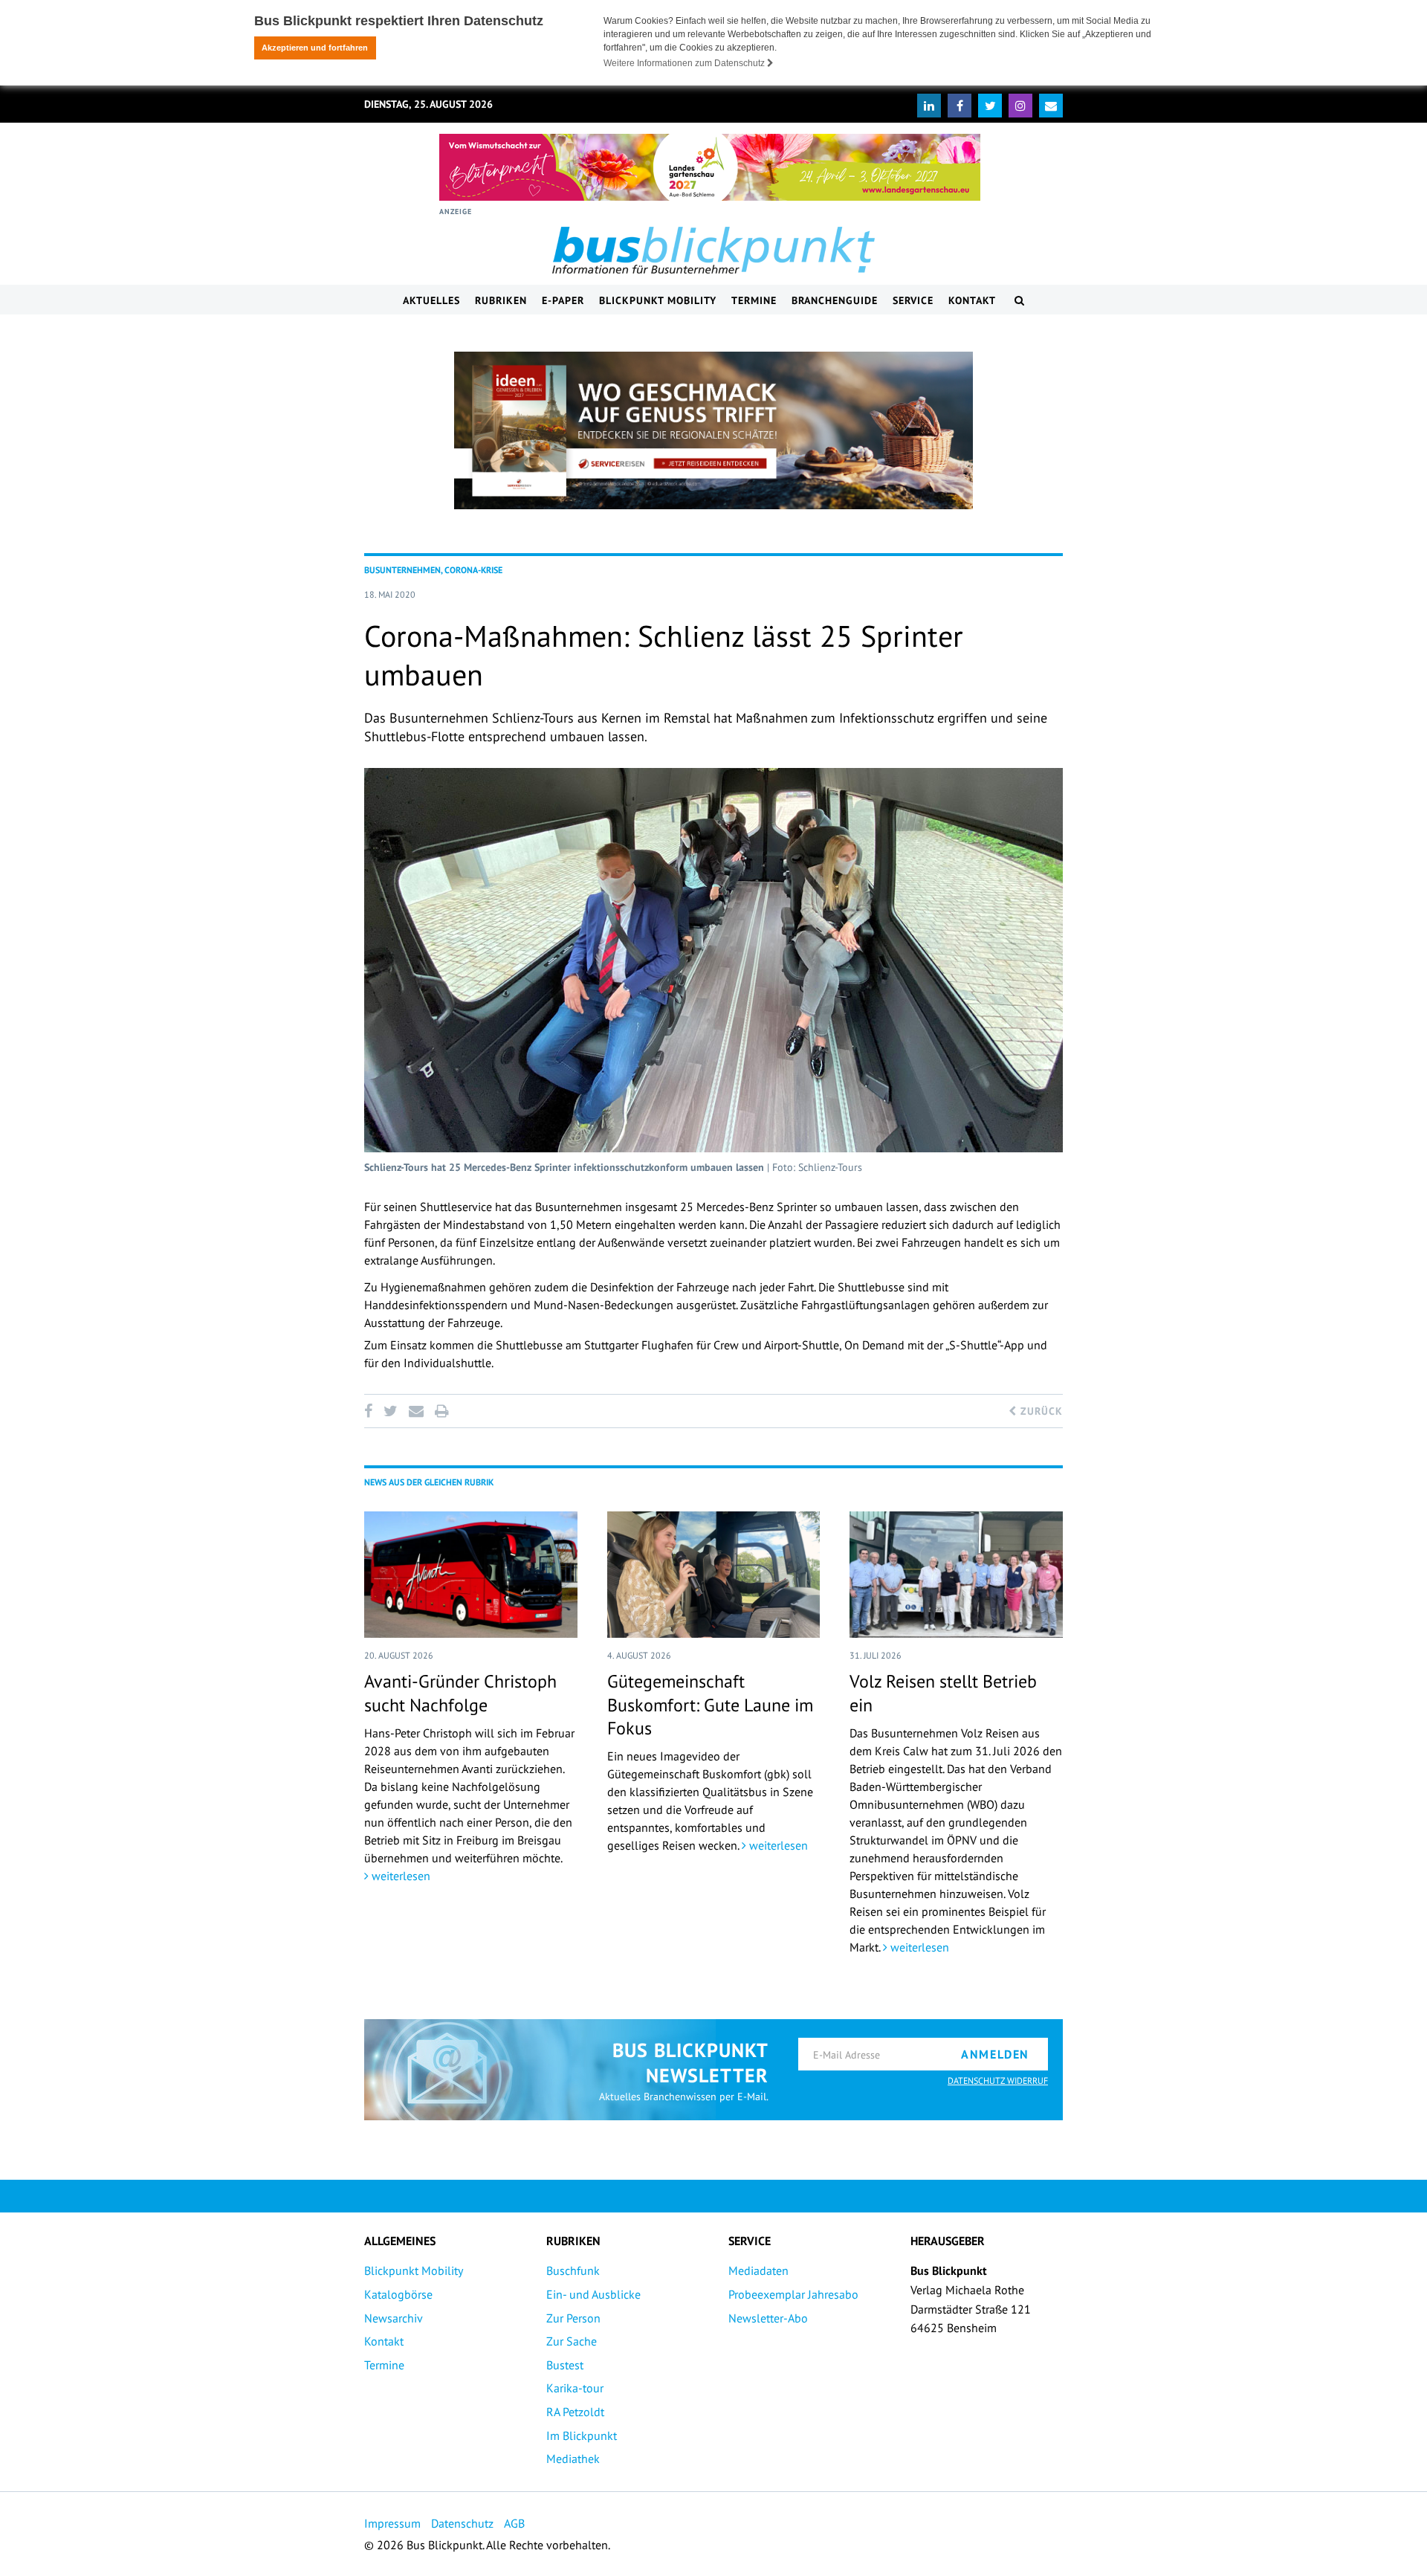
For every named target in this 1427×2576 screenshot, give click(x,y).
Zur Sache (572, 2341)
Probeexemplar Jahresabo (793, 2294)
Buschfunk (573, 2270)
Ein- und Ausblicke (593, 2294)
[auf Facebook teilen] (371, 1411)
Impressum (392, 2523)
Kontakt (972, 300)
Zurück (1040, 1411)
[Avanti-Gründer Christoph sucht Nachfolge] (471, 1575)
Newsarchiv (394, 2318)
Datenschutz (462, 2523)
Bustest (565, 2365)
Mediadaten (758, 2270)
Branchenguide (835, 300)
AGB (514, 2523)
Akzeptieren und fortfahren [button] (315, 48)
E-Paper (563, 300)
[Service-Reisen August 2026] (713, 430)
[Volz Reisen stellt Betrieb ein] (956, 1575)
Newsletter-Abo (768, 2318)
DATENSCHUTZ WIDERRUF (998, 2081)
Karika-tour (575, 2388)
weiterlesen (399, 1876)
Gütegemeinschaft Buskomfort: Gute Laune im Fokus (710, 1704)
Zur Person (573, 2318)
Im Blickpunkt (582, 2435)
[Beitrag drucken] (441, 1411)
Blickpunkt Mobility (658, 300)
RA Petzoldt (575, 2412)
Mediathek (573, 2459)
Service (913, 300)
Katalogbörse (398, 2294)
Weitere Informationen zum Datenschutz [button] (685, 63)
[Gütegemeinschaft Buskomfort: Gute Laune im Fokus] (714, 1575)
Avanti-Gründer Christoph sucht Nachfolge (460, 1693)
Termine (754, 300)
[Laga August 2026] (710, 167)
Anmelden (995, 2054)
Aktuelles (431, 300)
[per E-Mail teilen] (416, 1411)
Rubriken (501, 300)
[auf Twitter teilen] (390, 1411)
